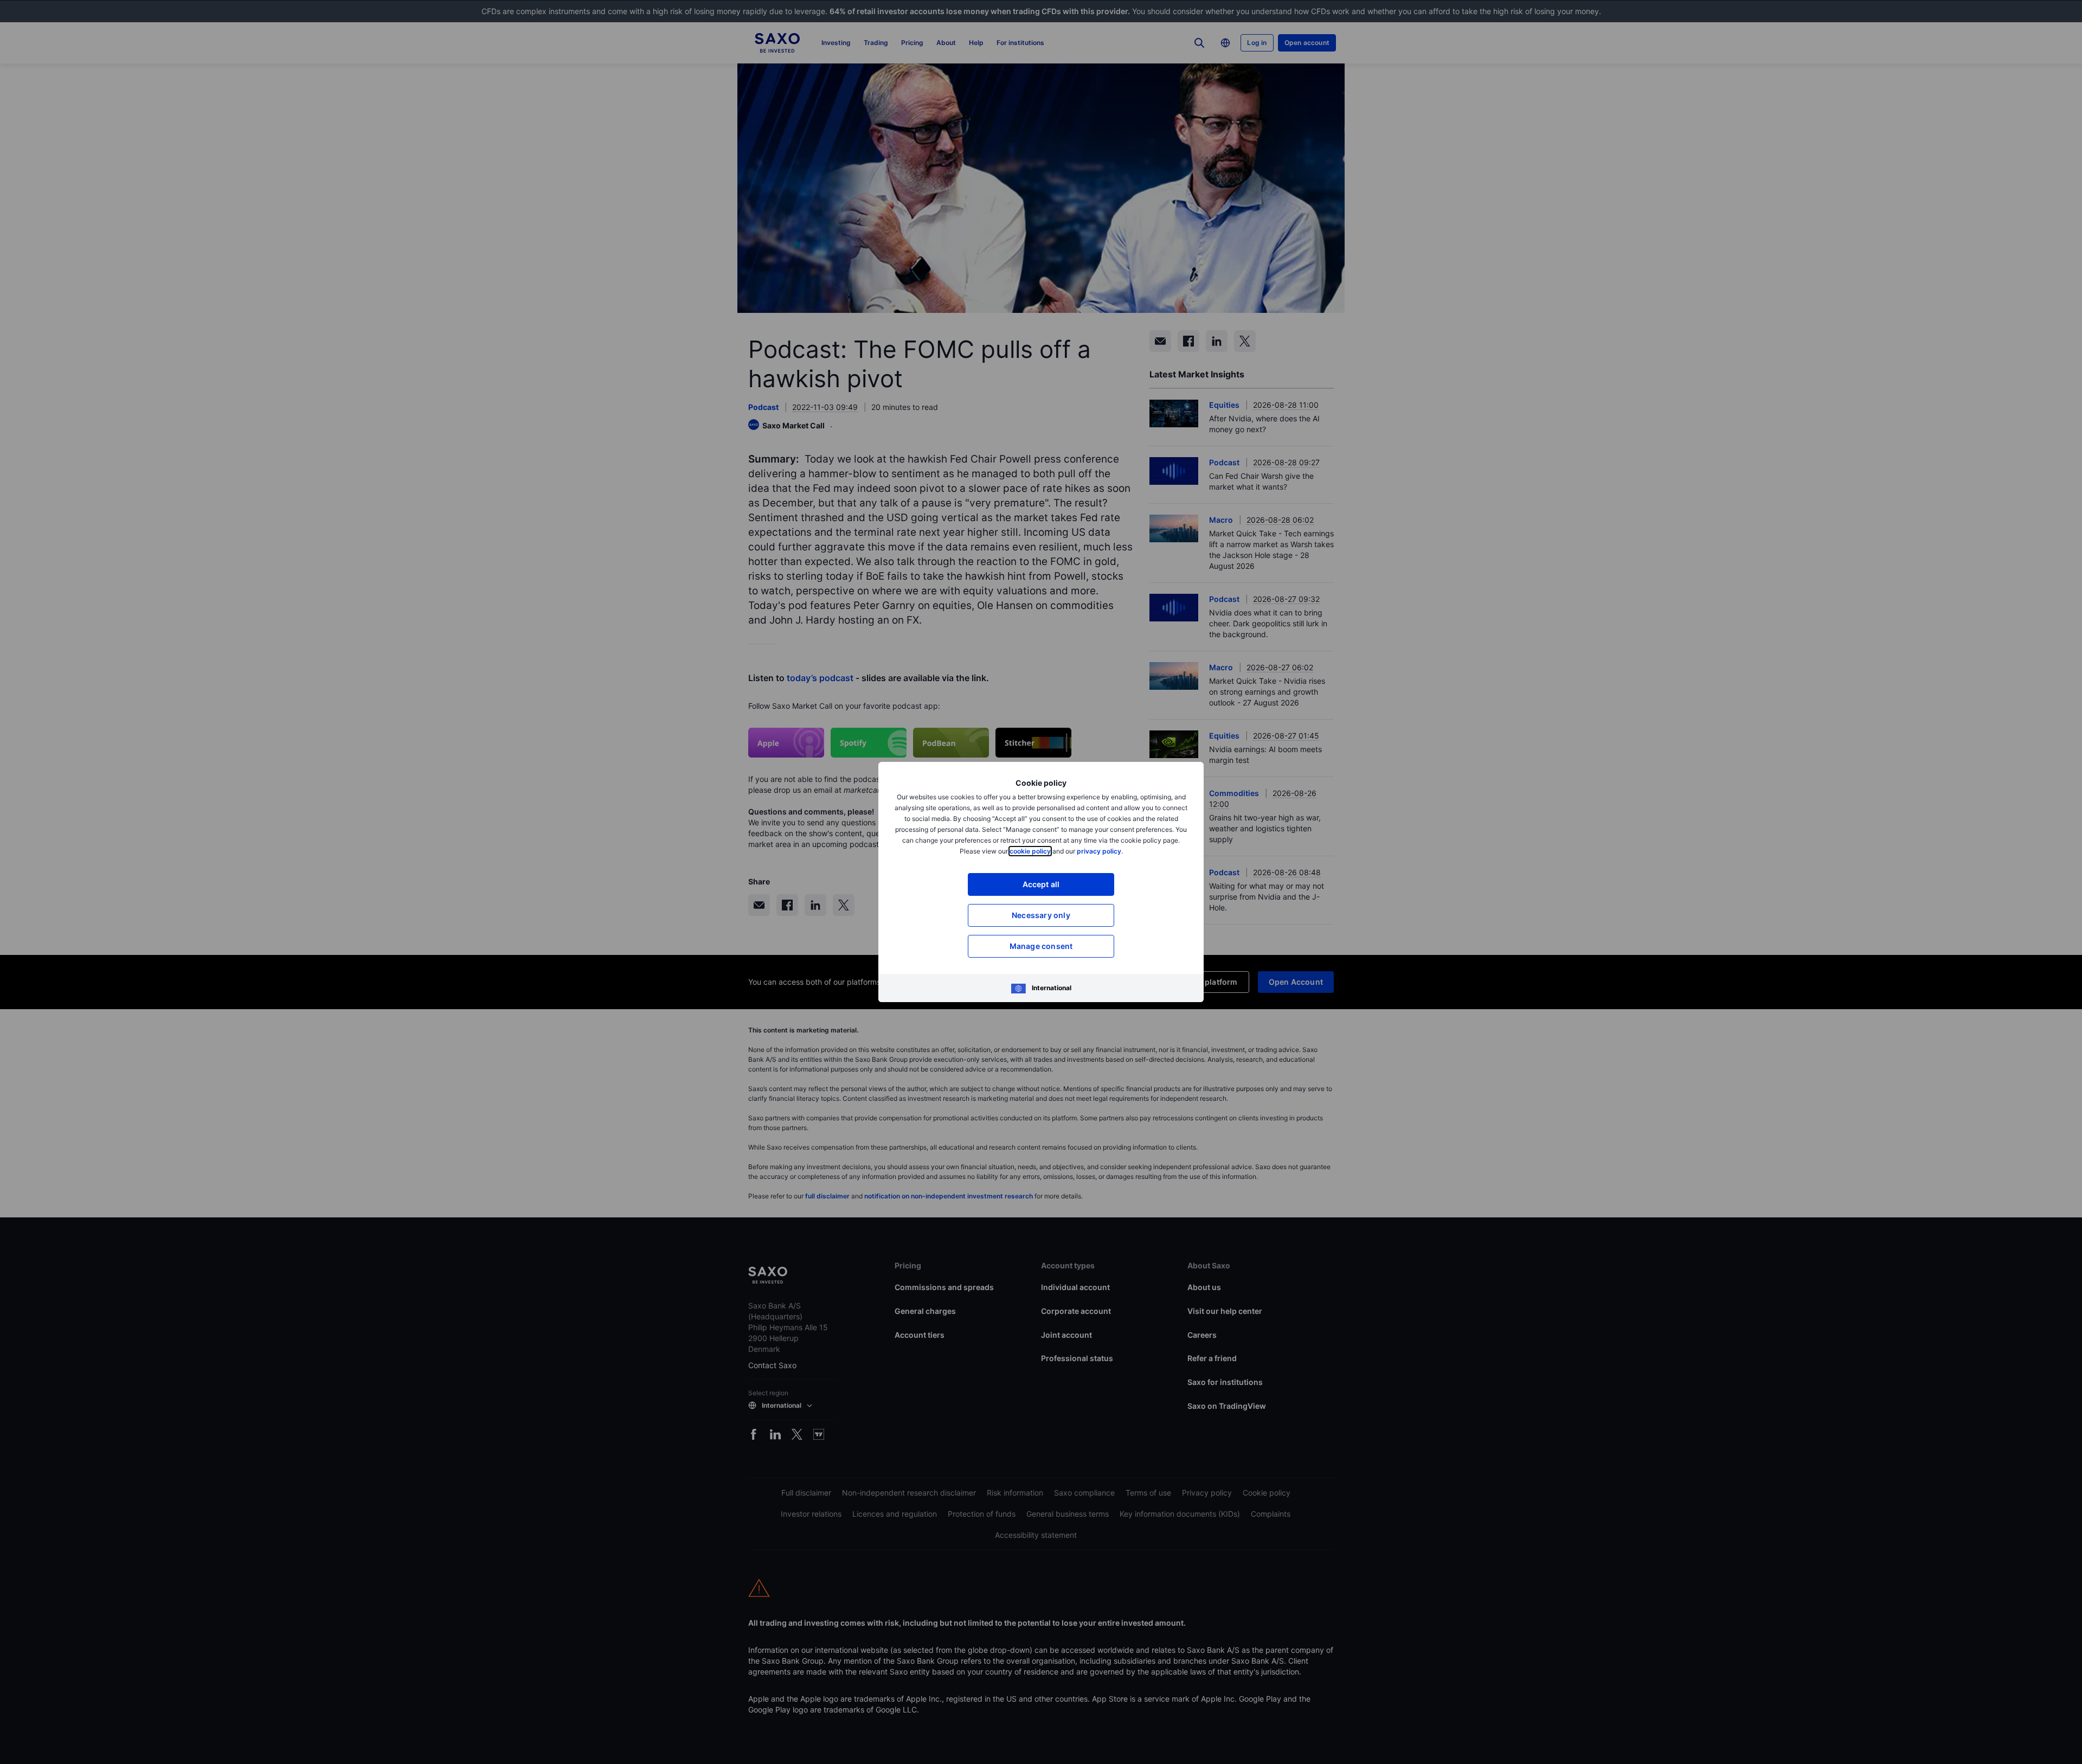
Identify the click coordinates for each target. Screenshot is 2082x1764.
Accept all (1041, 884)
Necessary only (1041, 915)
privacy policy (1099, 851)
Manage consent (1041, 946)
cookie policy (1030, 851)
